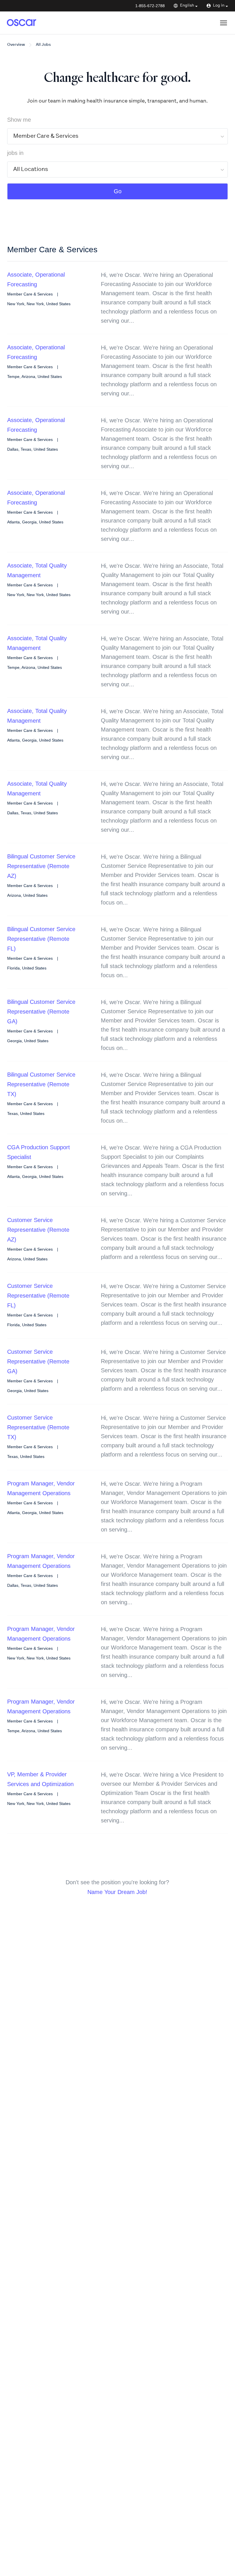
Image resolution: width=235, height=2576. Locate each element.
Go (118, 191)
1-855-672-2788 (150, 6)
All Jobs (43, 45)
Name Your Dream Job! (117, 1892)
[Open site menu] (224, 23)
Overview (16, 45)
